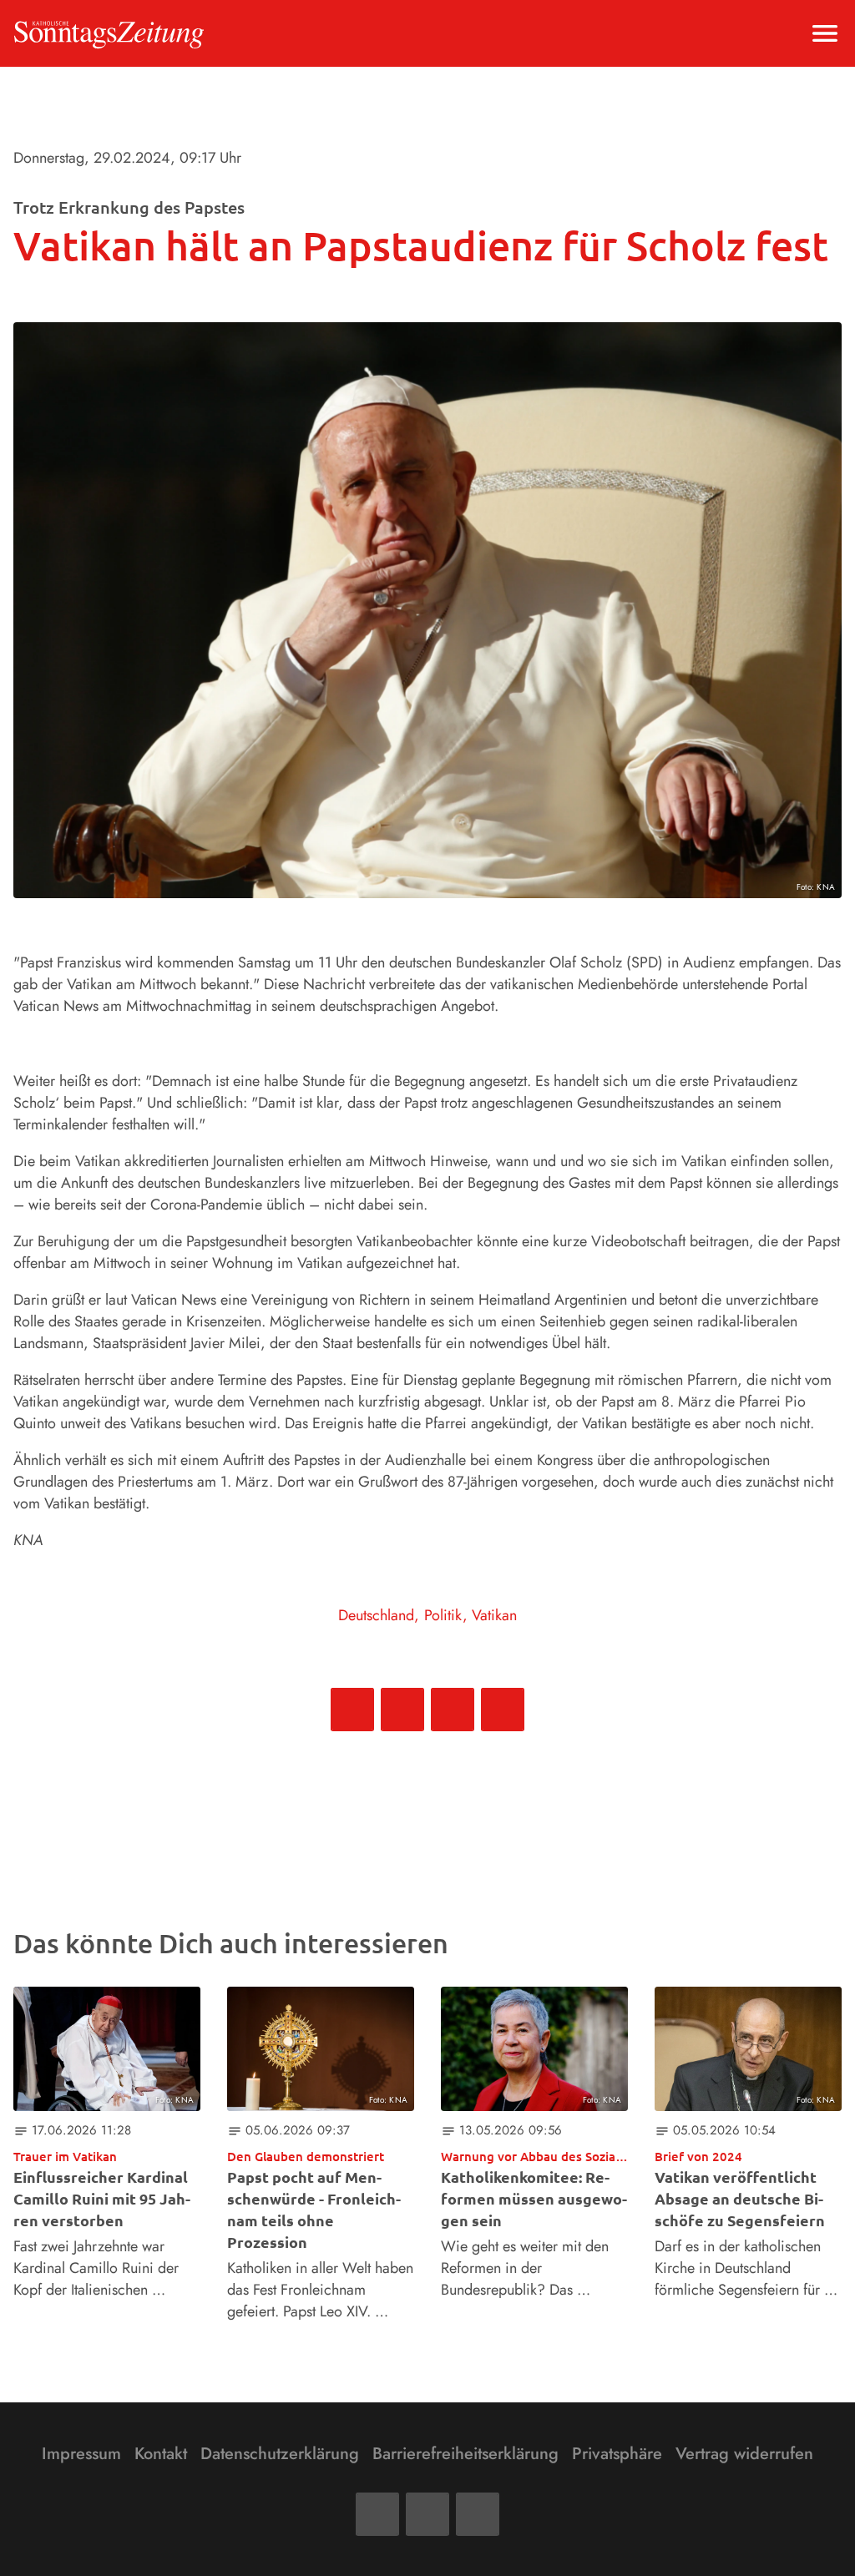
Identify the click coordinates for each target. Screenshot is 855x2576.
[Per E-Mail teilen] (503, 1710)
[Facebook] (377, 2514)
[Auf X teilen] (402, 1710)
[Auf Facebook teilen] (352, 1710)
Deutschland (376, 1615)
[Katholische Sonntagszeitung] (109, 33)
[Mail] (427, 2514)
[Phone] (478, 2514)
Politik (443, 1615)
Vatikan (494, 1615)
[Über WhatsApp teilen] (453, 1710)
